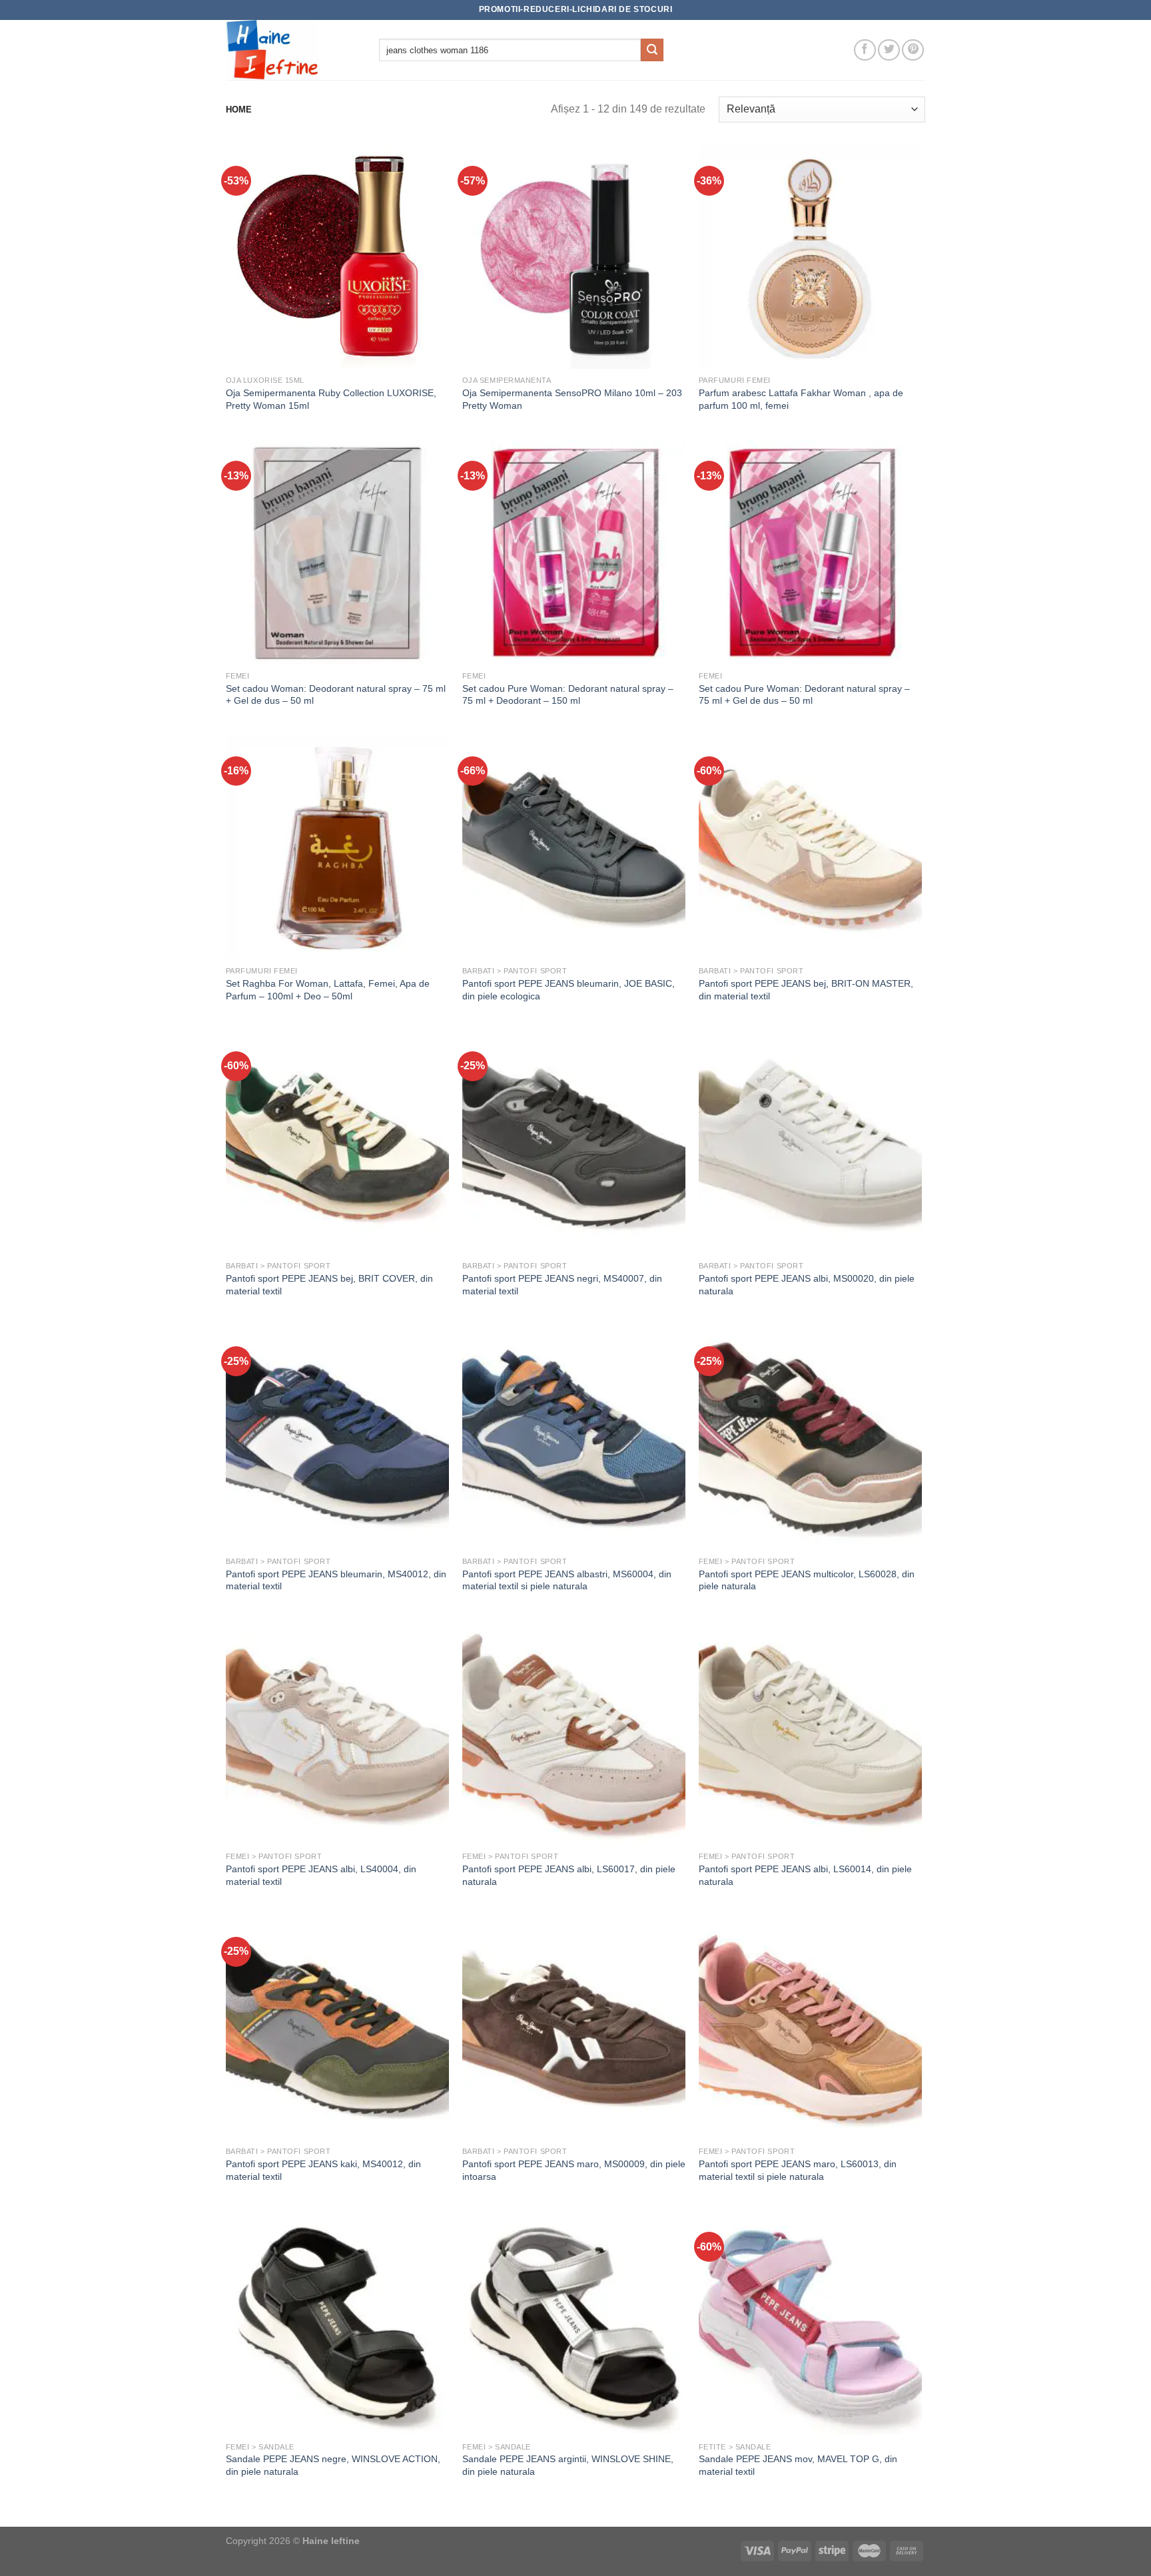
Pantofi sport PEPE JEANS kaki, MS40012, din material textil (323, 2170)
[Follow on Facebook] (865, 50)
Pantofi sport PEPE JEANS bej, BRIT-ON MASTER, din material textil (806, 990)
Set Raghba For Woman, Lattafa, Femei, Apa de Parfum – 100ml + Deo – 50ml (328, 990)
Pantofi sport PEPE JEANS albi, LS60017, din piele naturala (569, 1875)
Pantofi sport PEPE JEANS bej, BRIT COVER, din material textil (329, 1285)
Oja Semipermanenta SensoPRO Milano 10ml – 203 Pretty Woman (572, 399)
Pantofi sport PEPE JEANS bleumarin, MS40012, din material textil (336, 1580)
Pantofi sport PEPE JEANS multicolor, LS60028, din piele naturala (807, 1580)
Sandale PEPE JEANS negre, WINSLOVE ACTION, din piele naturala (333, 2465)
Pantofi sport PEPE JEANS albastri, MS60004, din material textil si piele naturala (567, 1580)
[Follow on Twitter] (889, 50)
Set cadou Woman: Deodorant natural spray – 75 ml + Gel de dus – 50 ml (336, 695)
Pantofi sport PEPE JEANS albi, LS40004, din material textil (321, 1875)
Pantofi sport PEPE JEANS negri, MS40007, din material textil (562, 1285)
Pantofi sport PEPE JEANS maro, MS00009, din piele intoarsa (574, 2170)
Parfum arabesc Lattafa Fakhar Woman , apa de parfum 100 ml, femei (801, 399)
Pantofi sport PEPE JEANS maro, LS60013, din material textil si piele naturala (798, 2170)
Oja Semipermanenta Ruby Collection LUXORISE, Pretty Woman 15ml (331, 399)
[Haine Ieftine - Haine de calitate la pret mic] (292, 50)
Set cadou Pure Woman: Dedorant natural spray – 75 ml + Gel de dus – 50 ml (804, 695)
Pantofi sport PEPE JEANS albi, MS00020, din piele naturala (807, 1285)
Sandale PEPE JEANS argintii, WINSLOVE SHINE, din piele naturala (568, 2465)
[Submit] (652, 50)
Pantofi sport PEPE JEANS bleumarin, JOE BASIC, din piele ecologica (569, 990)
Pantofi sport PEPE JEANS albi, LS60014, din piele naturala (805, 1875)
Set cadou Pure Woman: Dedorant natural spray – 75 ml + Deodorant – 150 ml (568, 695)
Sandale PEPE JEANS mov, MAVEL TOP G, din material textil (798, 2465)
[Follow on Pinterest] (913, 50)
